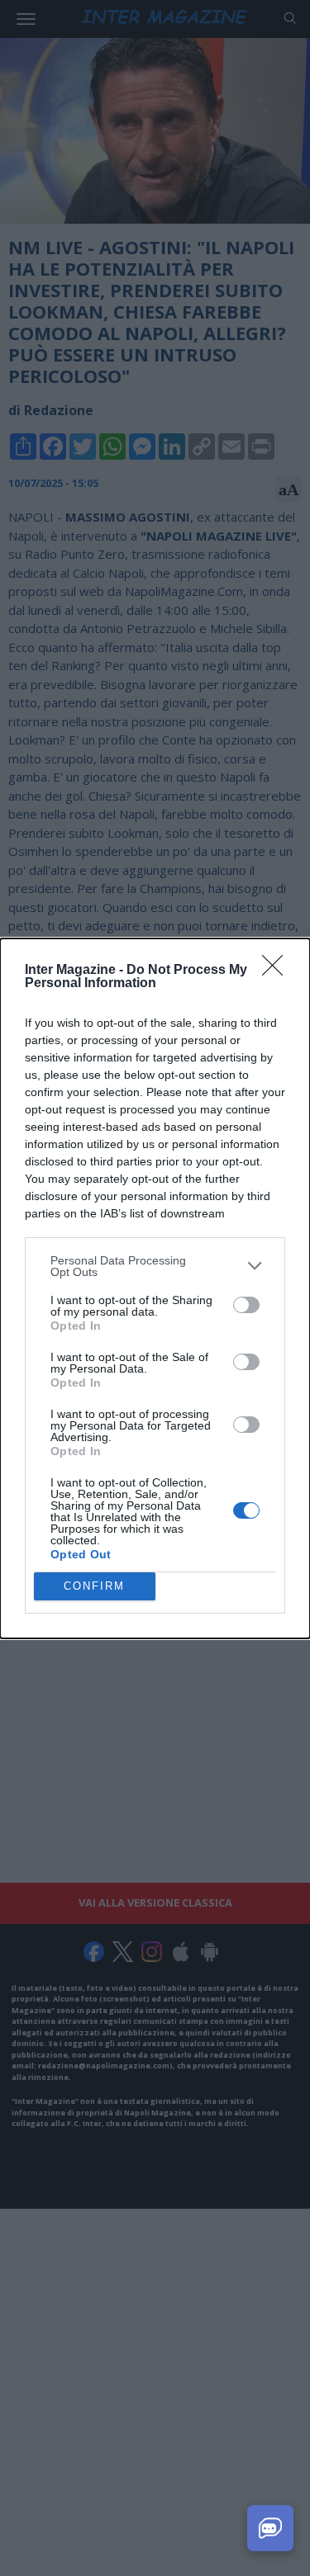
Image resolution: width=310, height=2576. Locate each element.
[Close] (278, 971)
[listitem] (155, 1266)
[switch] (246, 1305)
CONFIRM (94, 1586)
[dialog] (155, 1288)
